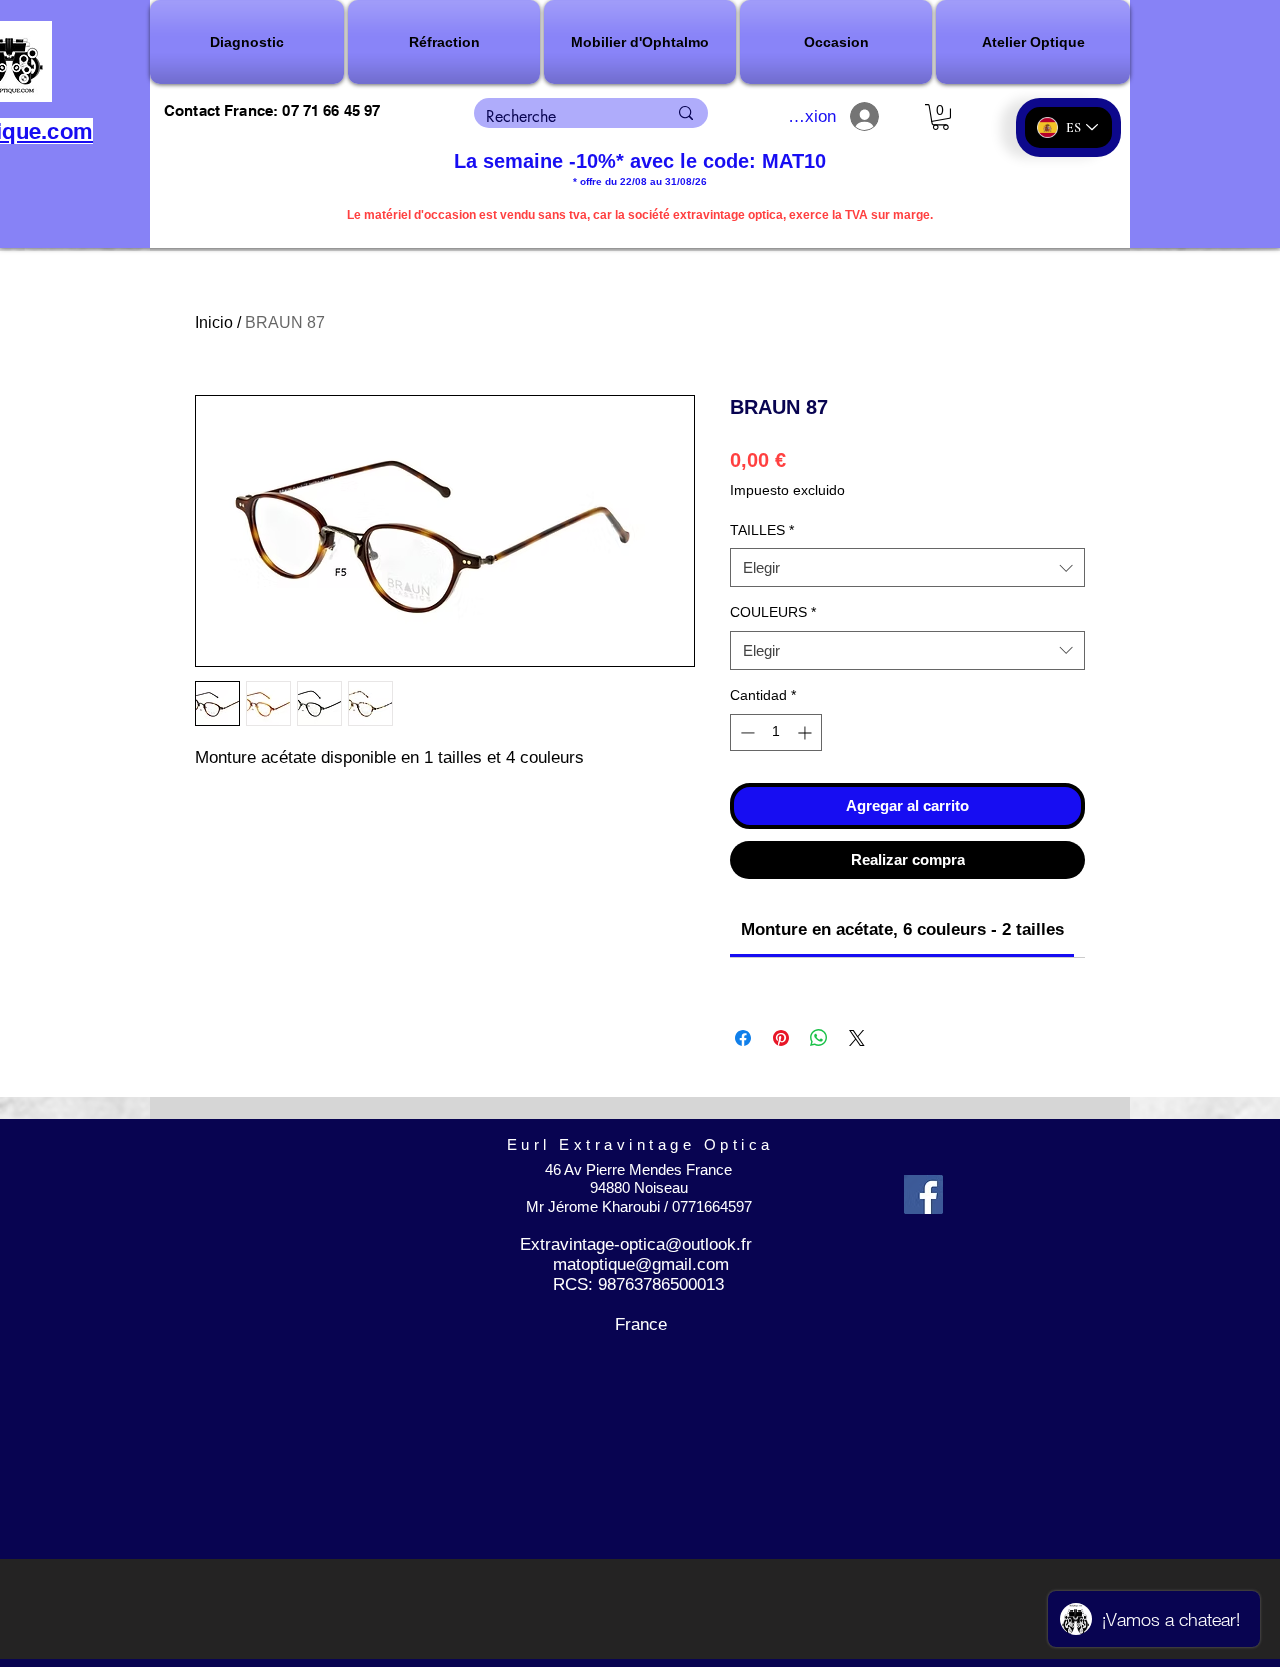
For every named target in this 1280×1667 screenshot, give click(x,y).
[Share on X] (857, 1038)
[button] (248, 42)
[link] (902, 929)
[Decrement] (745, 732)
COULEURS (773, 612)
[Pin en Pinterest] (781, 1038)
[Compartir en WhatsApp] (819, 1038)
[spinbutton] (776, 732)
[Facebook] (923, 1194)
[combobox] (907, 567)
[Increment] (806, 732)
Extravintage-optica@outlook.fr (636, 1244)
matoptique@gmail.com (641, 1264)
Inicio (214, 322)
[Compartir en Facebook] (743, 1038)
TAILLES (762, 530)
